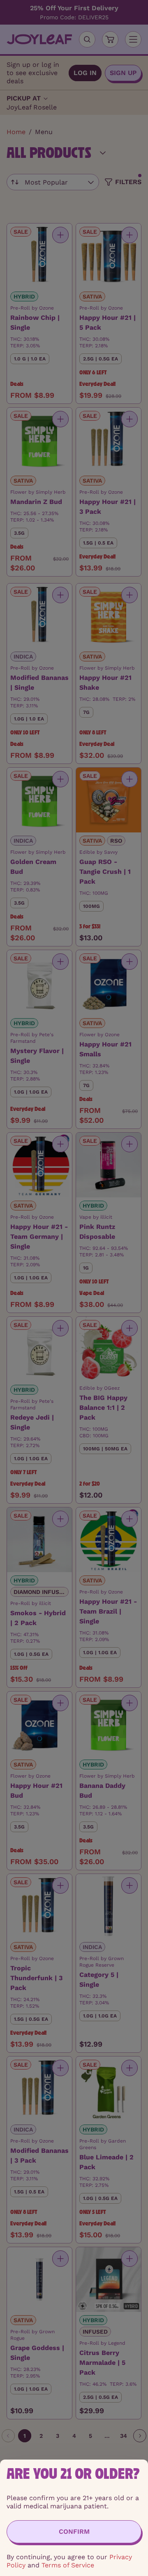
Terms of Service (68, 2565)
